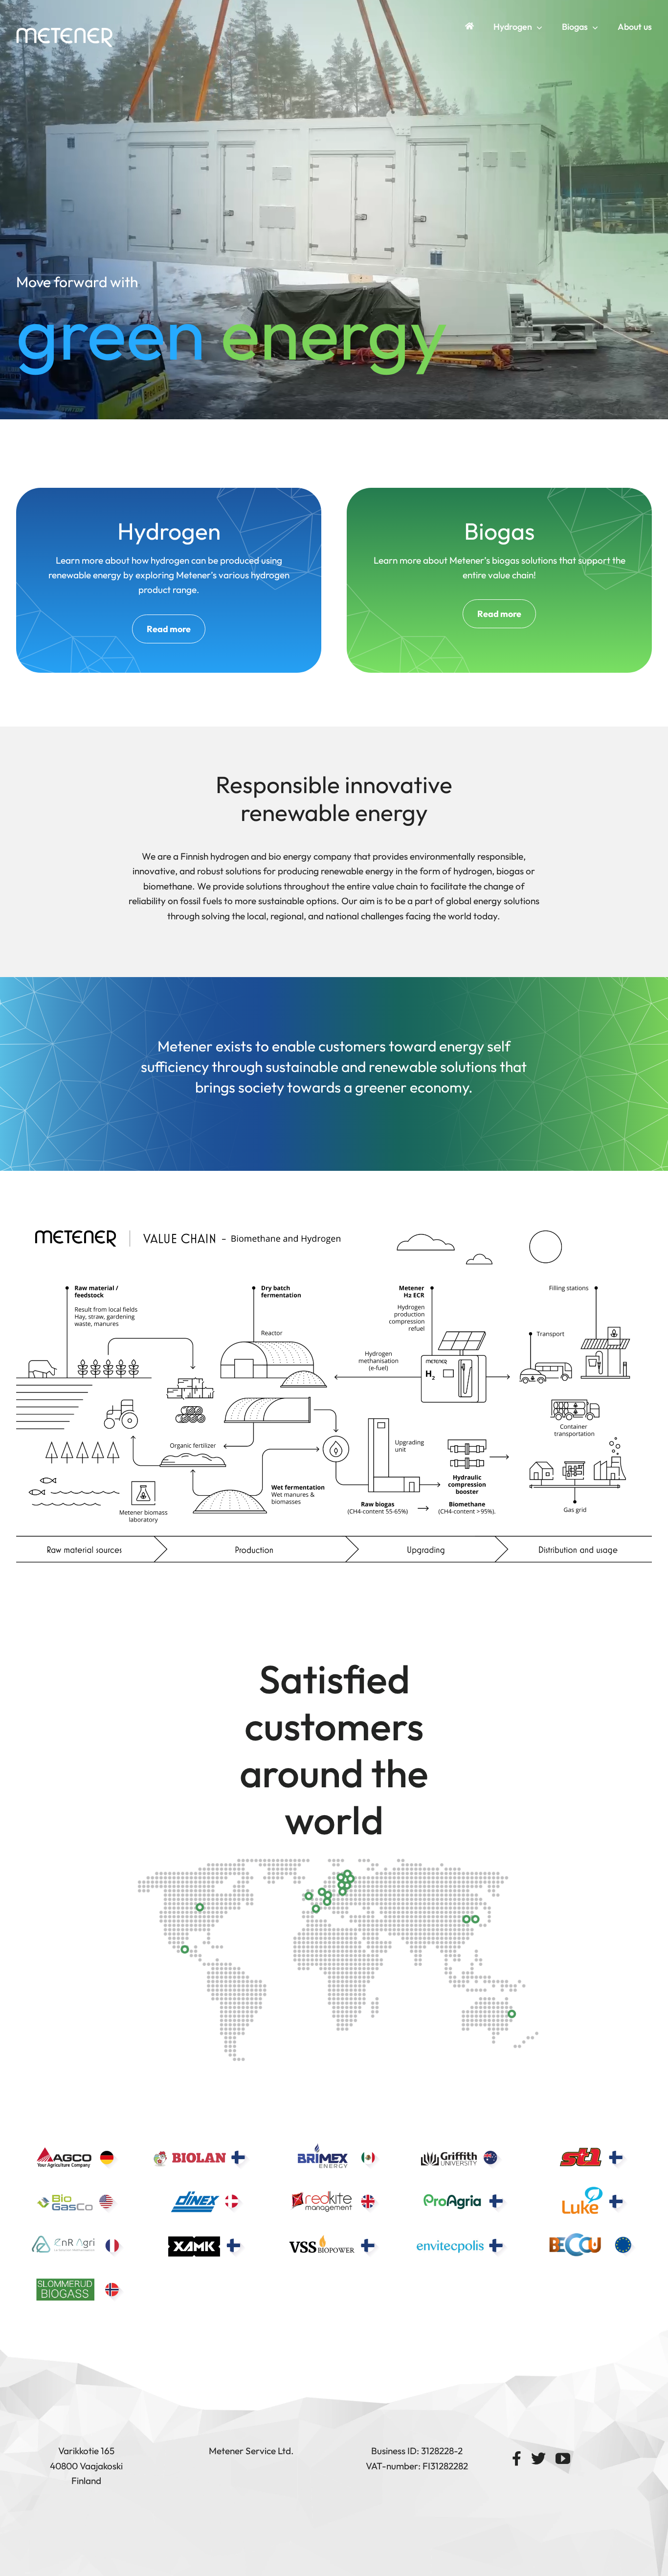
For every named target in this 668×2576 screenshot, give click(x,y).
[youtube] (563, 2459)
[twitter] (538, 2459)
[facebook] (517, 2459)
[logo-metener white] (65, 31)
